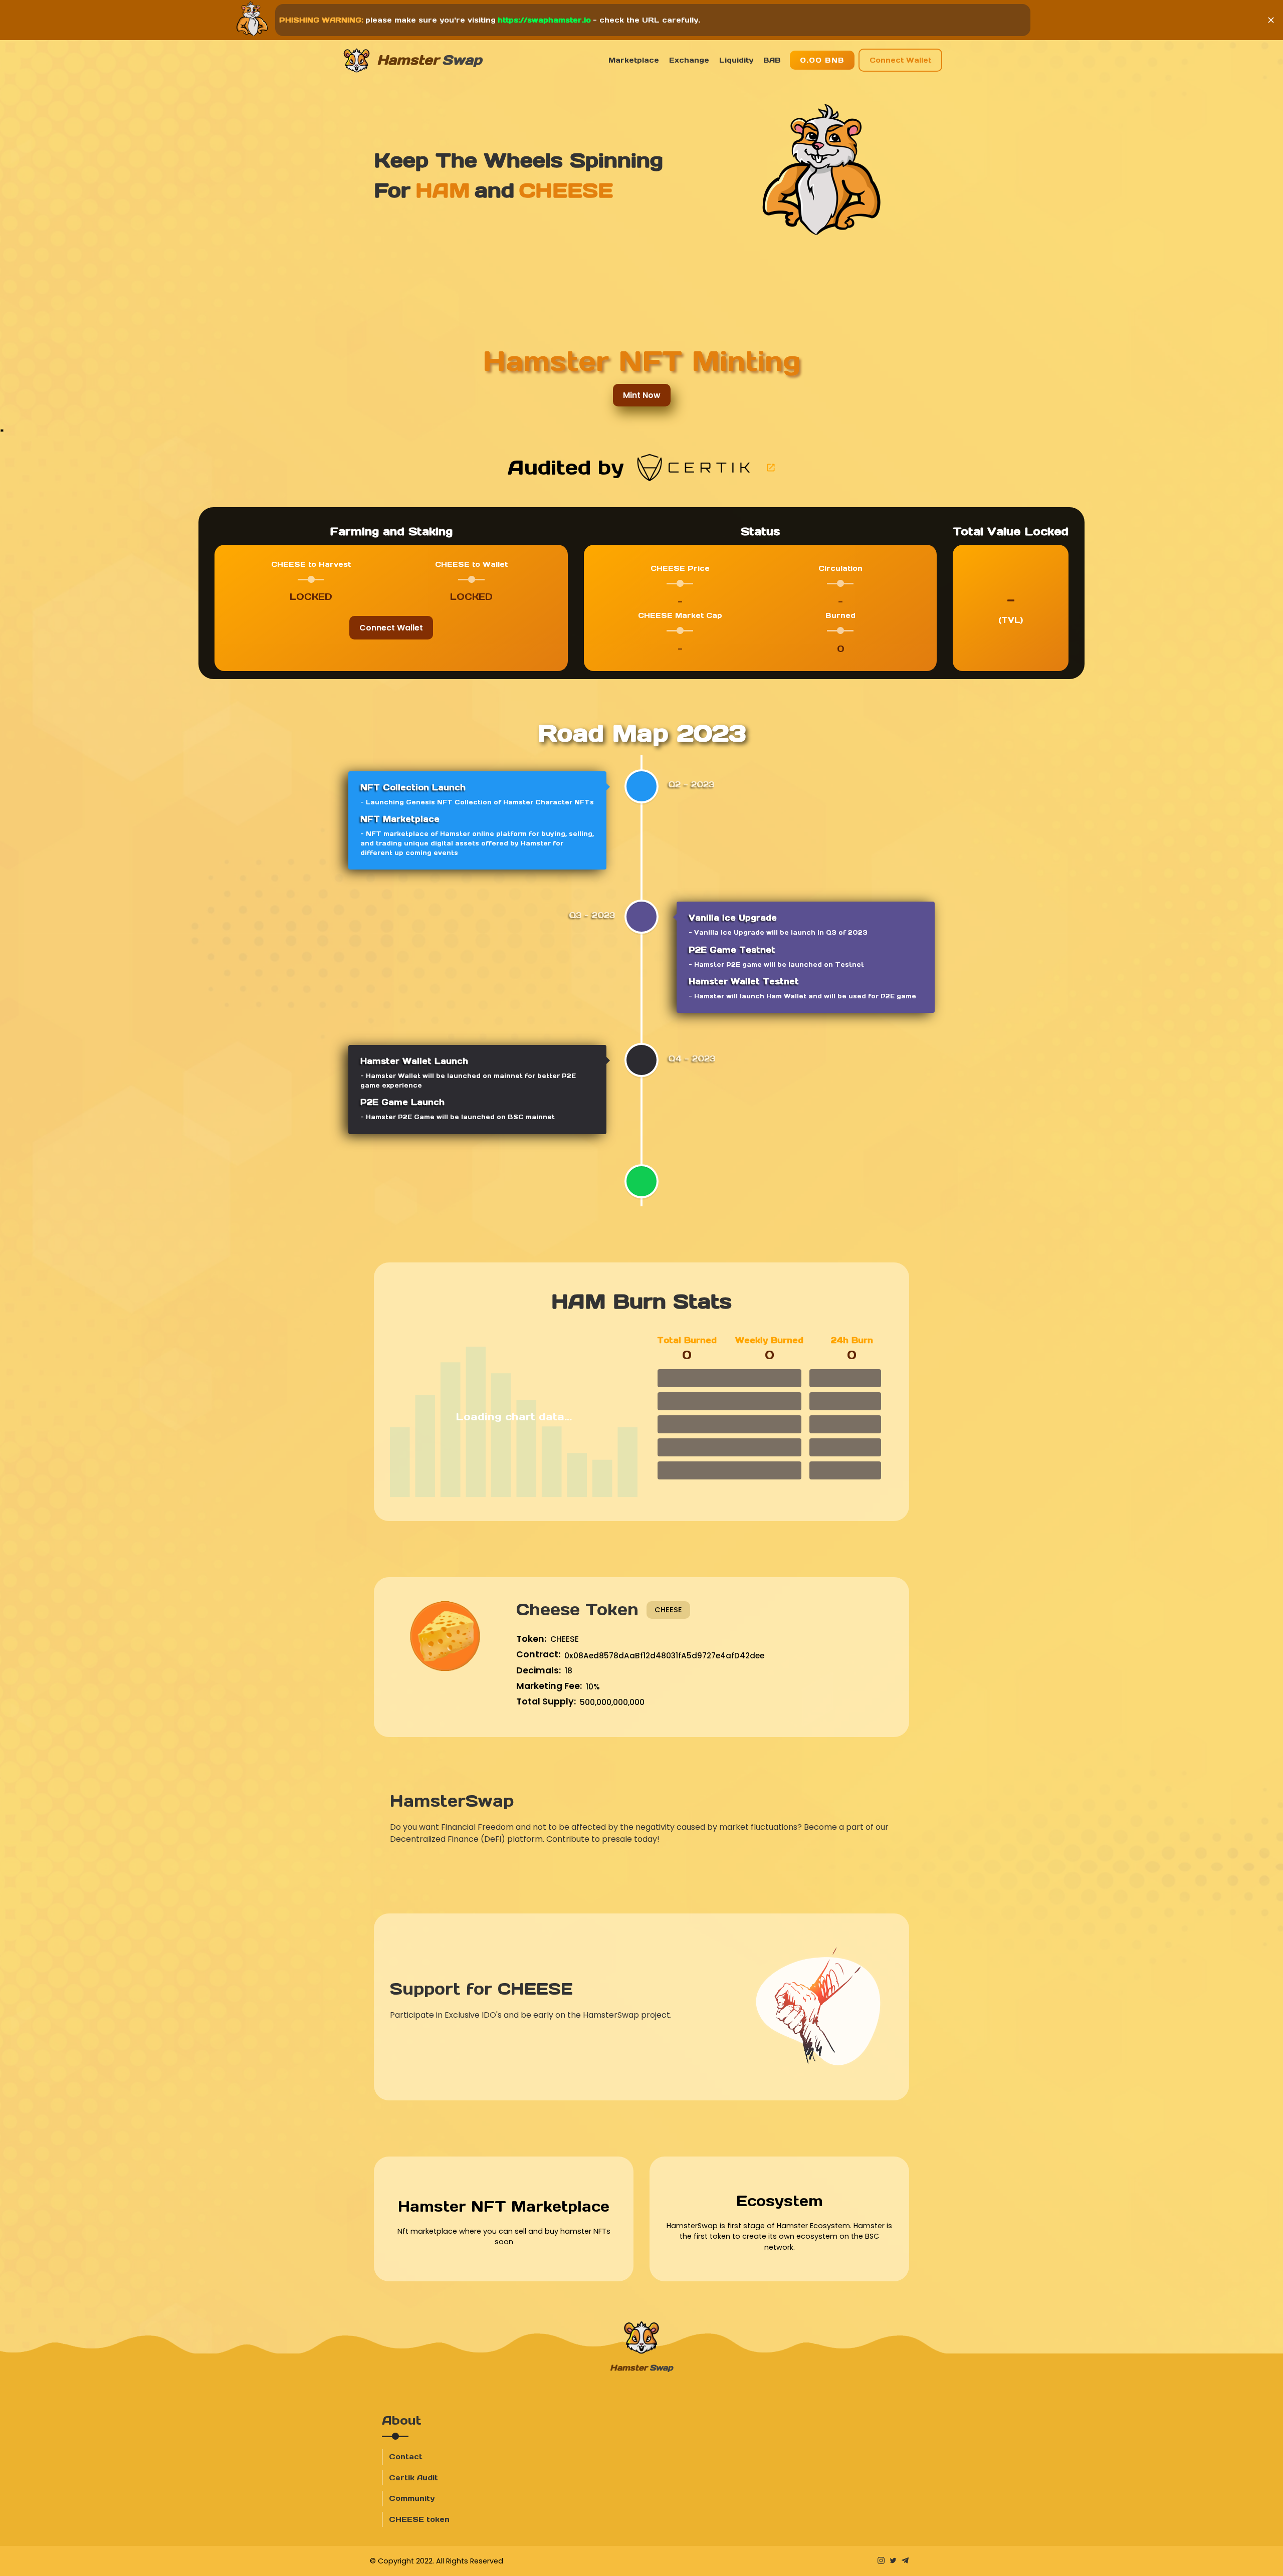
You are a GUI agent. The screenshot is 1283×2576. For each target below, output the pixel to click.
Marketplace (634, 60)
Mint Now (642, 395)
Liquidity (736, 60)
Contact (406, 2457)
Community (412, 2498)
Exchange (689, 60)
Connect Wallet (900, 60)
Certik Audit (413, 2478)
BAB (772, 60)
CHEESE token (419, 2519)
